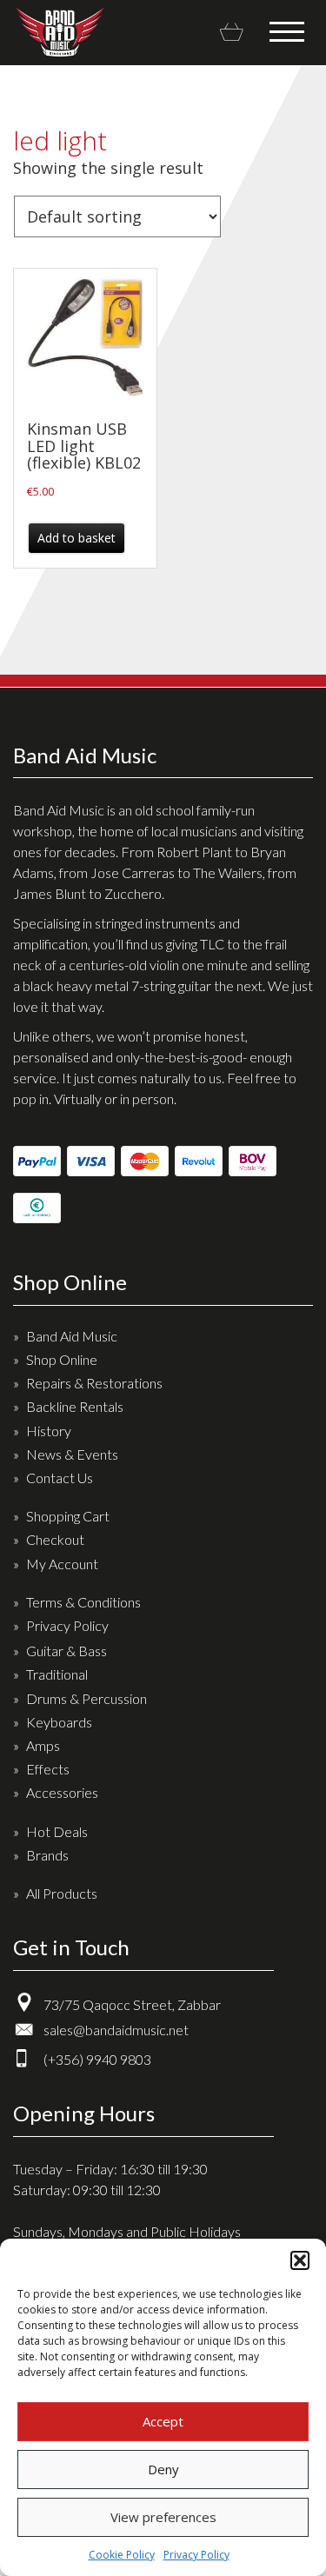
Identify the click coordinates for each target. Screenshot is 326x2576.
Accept (163, 2421)
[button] (300, 2260)
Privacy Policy (196, 2555)
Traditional (57, 1674)
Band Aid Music (60, 32)
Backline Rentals (75, 1406)
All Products (62, 1893)
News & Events (72, 1454)
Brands (47, 1855)
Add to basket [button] (77, 538)
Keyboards (59, 1722)
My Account (62, 1564)
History (49, 1431)
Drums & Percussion (86, 1698)
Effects (48, 1769)
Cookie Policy (122, 2555)
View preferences (163, 2517)
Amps (43, 1745)
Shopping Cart (68, 1516)
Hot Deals (57, 1831)
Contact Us (60, 1478)
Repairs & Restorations (94, 1383)
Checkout (55, 1539)
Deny (163, 2469)
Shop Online (62, 1359)
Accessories (62, 1792)
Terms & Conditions (83, 1602)
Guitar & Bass (67, 1651)
